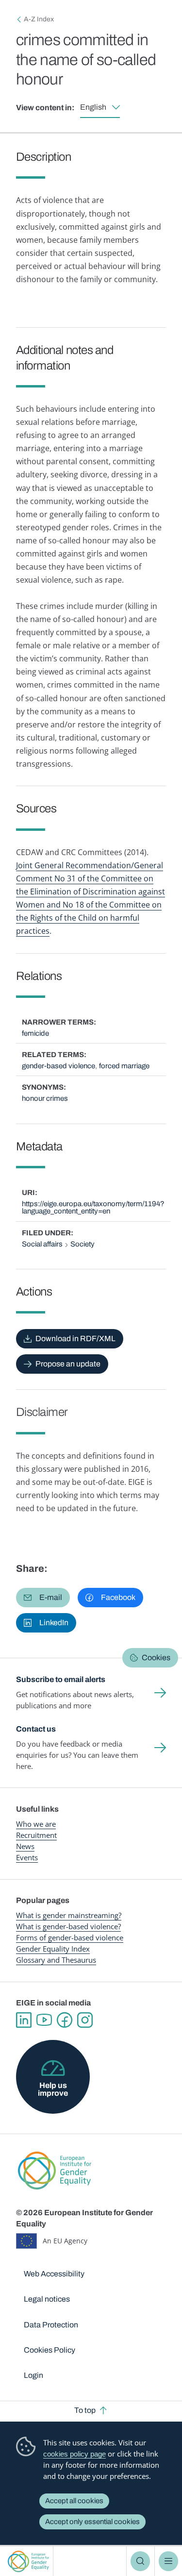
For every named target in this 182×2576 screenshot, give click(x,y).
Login (33, 2375)
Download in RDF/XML (75, 1339)
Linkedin (24, 2020)
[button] (43, 1598)
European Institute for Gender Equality (28, 2561)
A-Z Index (39, 19)
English (93, 107)
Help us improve (53, 2089)
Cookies (156, 1658)
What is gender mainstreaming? (69, 1915)
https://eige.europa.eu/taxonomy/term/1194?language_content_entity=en (93, 1207)
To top (85, 2410)
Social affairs (42, 1244)
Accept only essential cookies (92, 2522)
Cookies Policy (50, 2350)
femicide (35, 1033)
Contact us (36, 1729)
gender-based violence (58, 1066)
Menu (168, 2561)
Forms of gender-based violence (70, 1937)
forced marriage (124, 1066)
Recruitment (36, 1835)
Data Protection (51, 2325)
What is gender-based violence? (68, 1926)
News (25, 1846)
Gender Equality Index (53, 1949)
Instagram (85, 2020)
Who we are (36, 1824)
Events (27, 1857)
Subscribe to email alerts (61, 1679)
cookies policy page (74, 2454)
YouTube (44, 2020)
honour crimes (45, 1098)
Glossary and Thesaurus (56, 1960)
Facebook (65, 2020)
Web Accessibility (54, 2274)
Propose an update (68, 1364)
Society (83, 1244)
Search (140, 2561)
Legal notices (47, 2299)
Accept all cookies (74, 2501)
